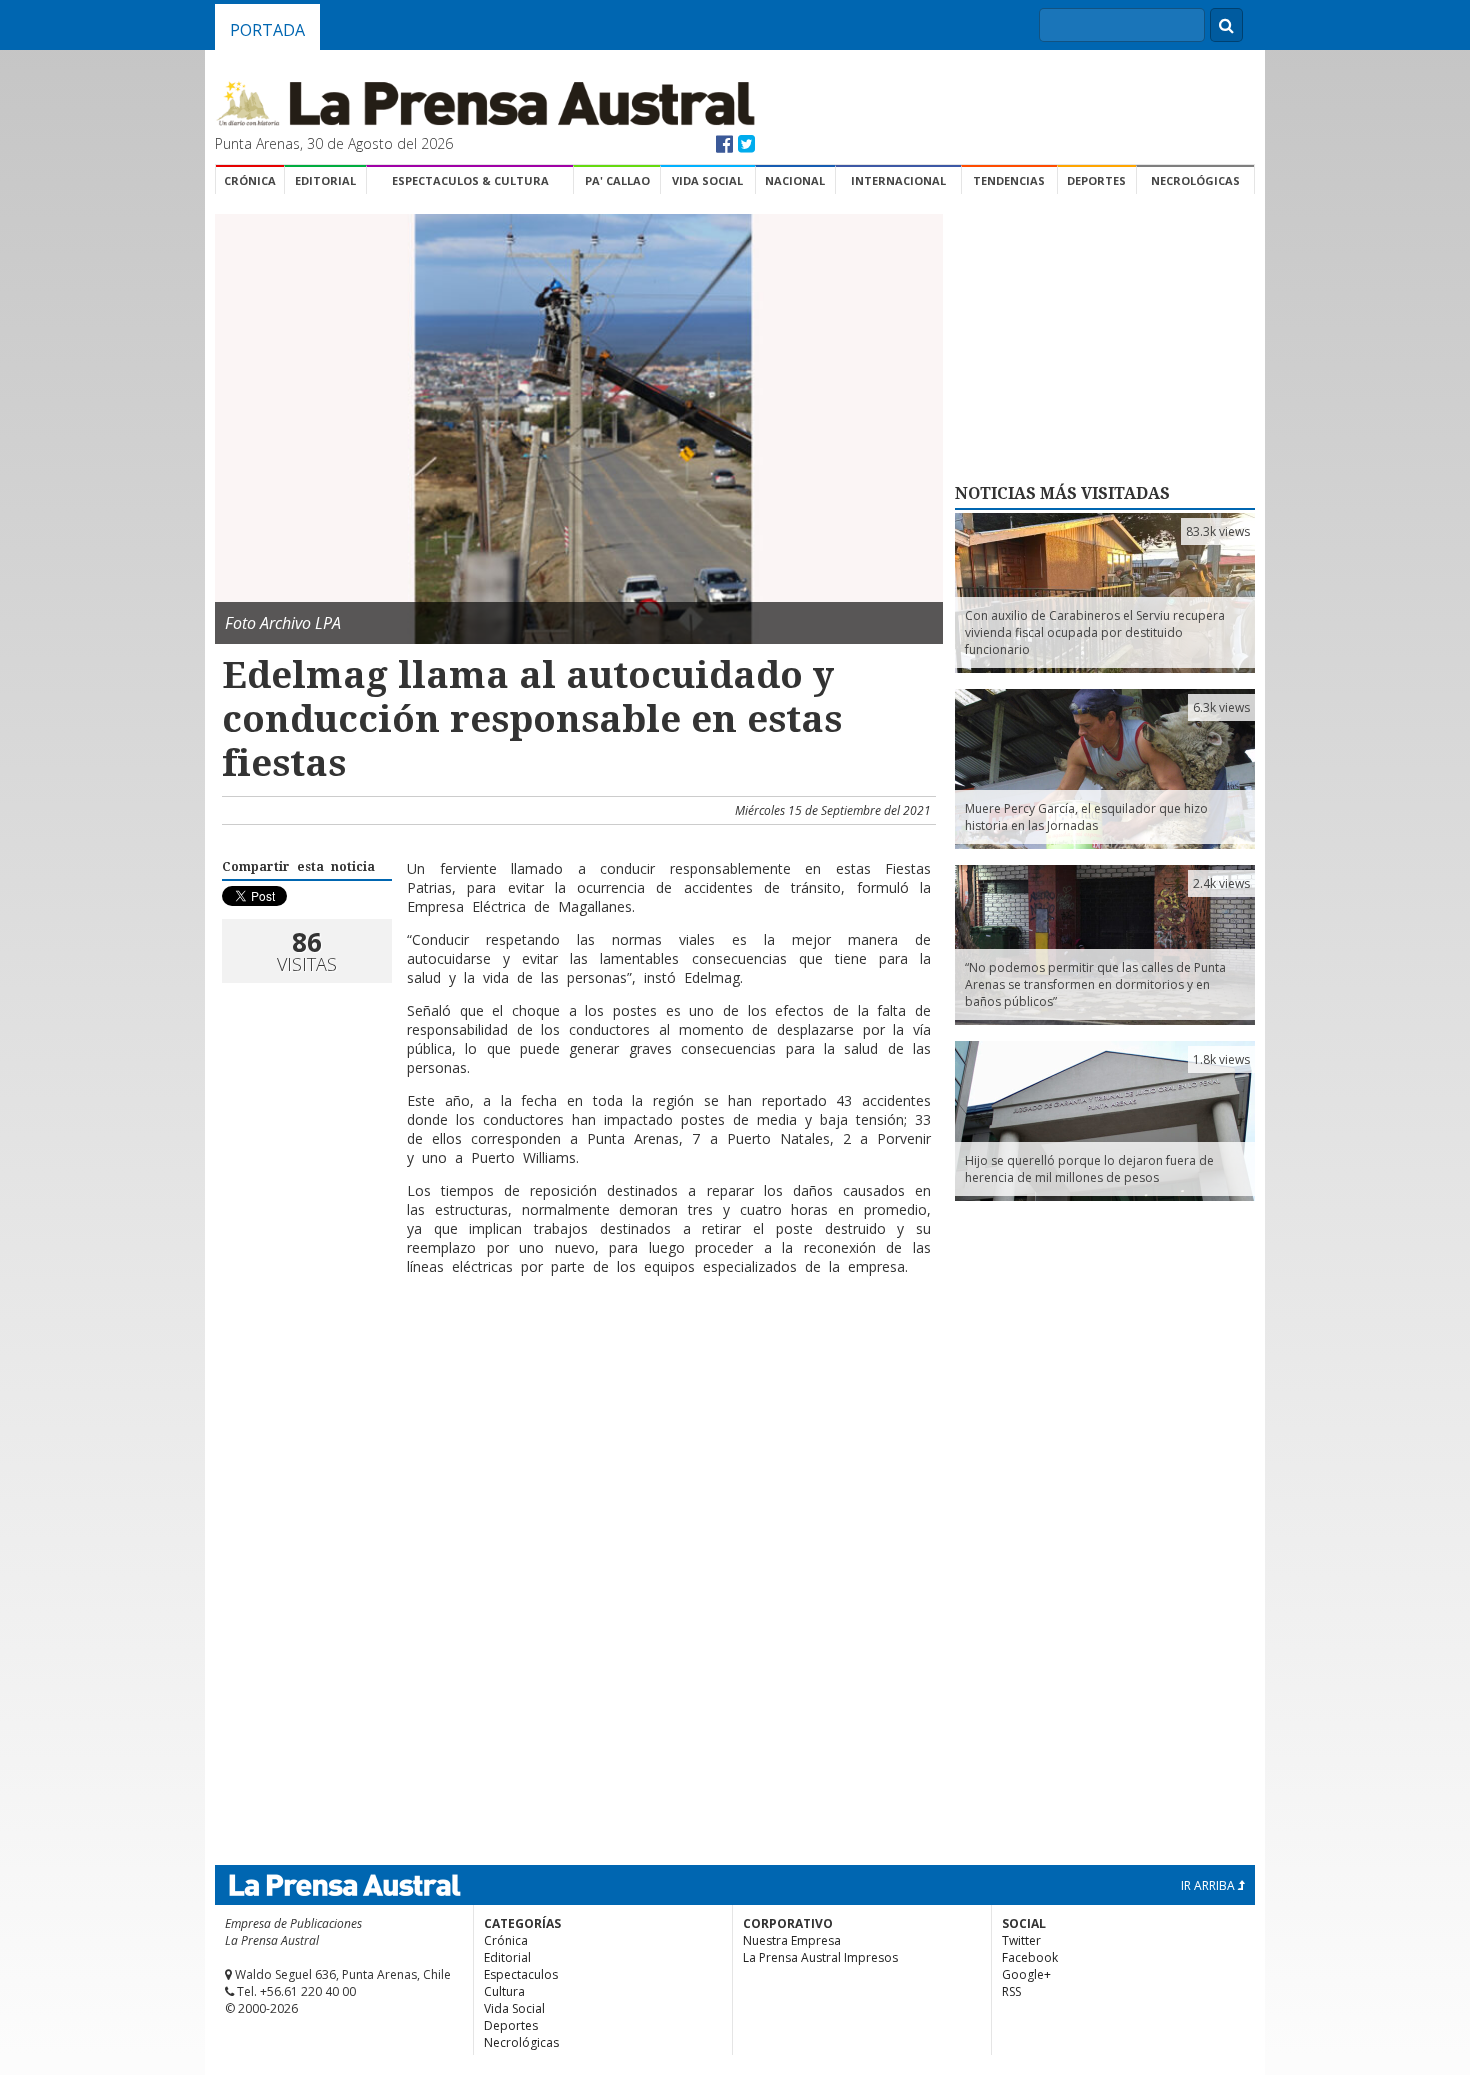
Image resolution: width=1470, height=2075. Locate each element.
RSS (1011, 1991)
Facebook (1030, 1957)
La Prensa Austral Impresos (820, 1957)
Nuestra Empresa (792, 1940)
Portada (267, 30)
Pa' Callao (617, 180)
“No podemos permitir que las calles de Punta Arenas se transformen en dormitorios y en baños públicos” (1095, 984)
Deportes (1096, 180)
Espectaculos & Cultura (470, 180)
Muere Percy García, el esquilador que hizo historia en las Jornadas (1086, 817)
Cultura (504, 1991)
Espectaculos (521, 1974)
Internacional (898, 180)
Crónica (250, 180)
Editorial (325, 180)
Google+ (1026, 1974)
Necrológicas (1195, 180)
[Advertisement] (576, 1356)
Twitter (1021, 1940)
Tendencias (1009, 180)
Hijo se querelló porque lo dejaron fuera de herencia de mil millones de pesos (1089, 1169)
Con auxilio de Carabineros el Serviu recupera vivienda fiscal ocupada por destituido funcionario (1095, 632)
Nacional (795, 180)
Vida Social (707, 180)
